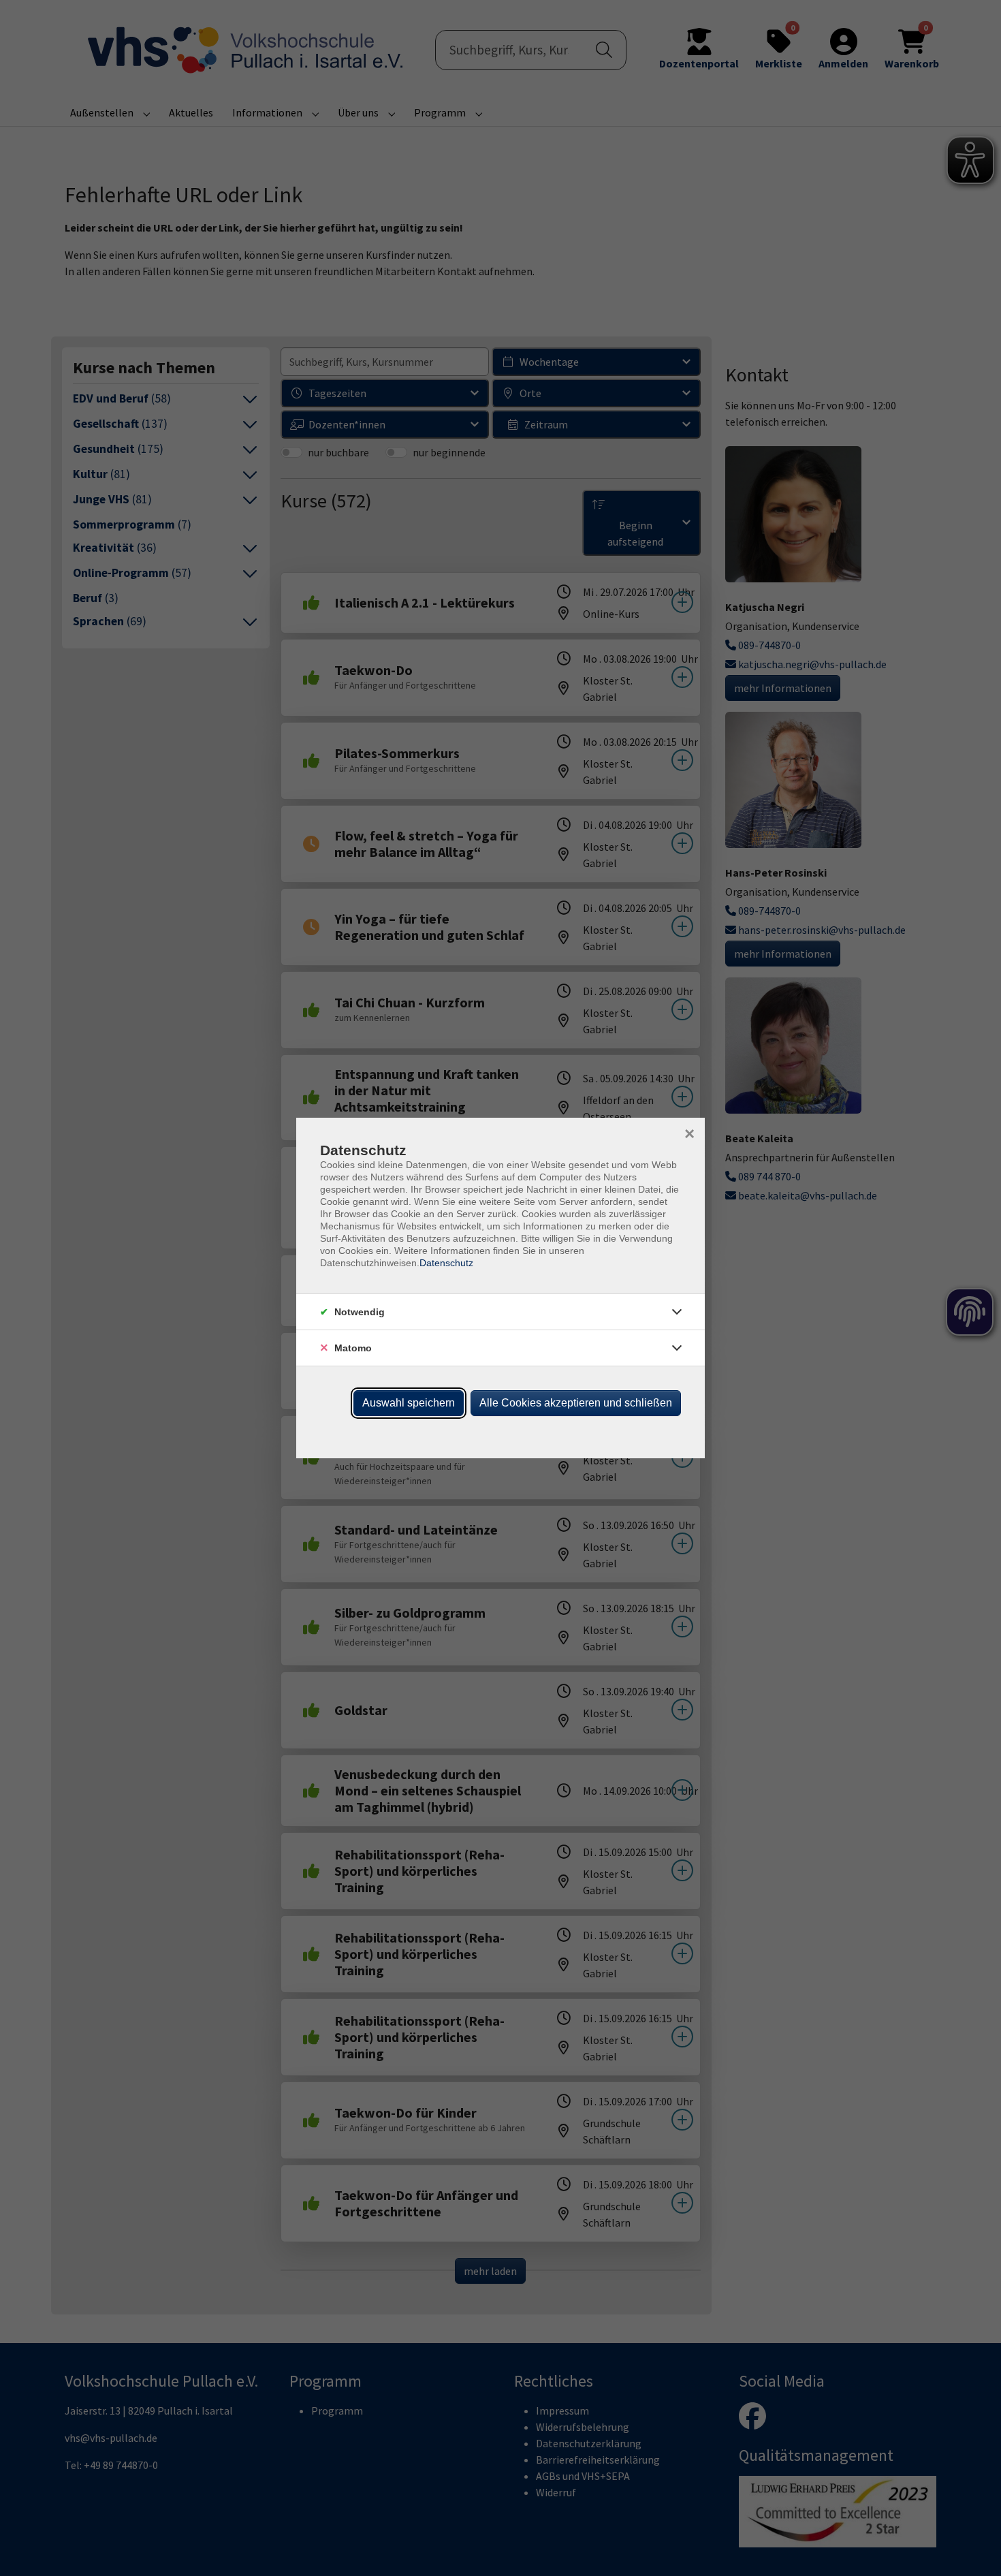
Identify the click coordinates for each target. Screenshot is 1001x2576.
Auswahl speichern (409, 1403)
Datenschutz (446, 1263)
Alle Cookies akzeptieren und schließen (576, 1403)
